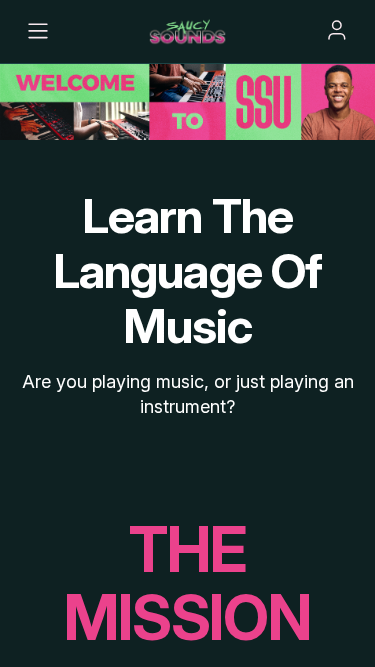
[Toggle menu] (38, 31)
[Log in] (337, 30)
